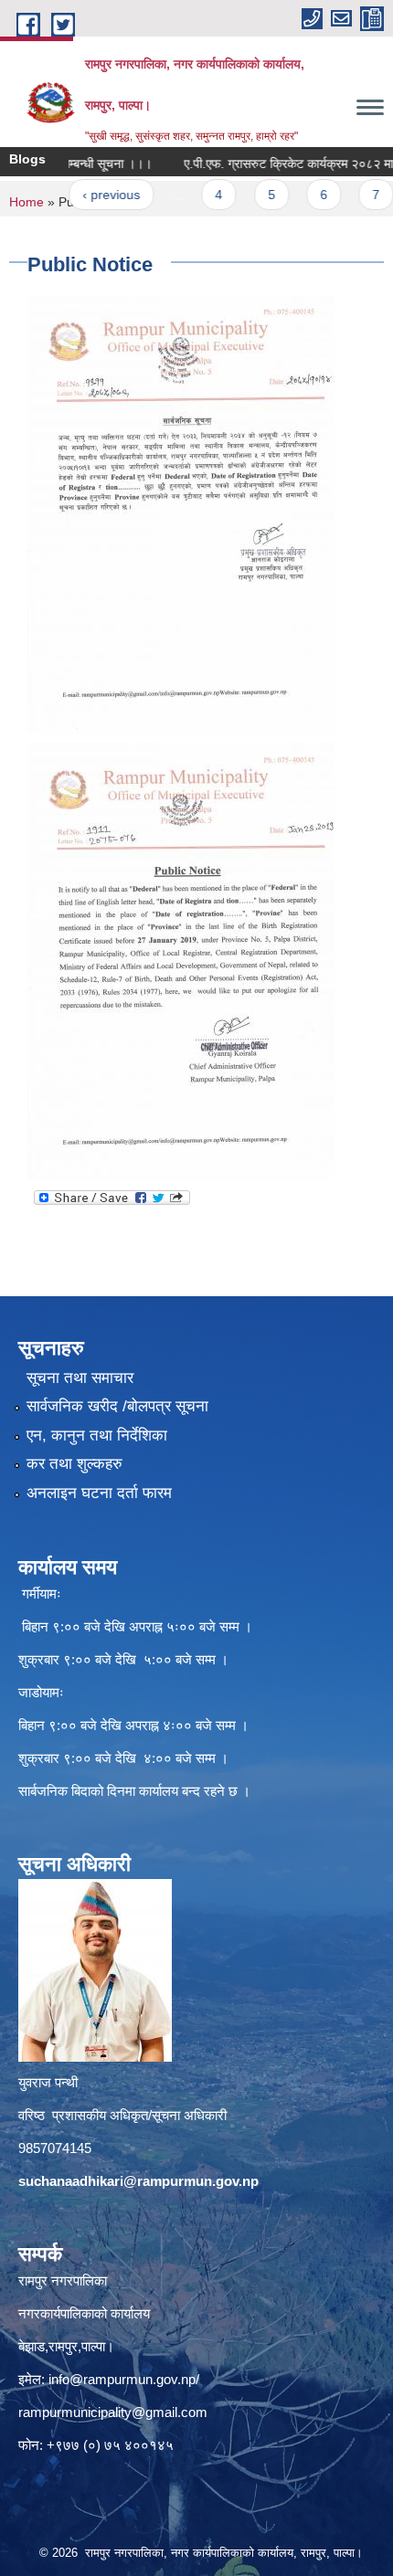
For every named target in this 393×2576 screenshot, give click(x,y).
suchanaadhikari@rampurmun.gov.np (138, 2181)
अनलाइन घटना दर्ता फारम (99, 1493)
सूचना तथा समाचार (80, 1378)
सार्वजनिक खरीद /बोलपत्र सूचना (117, 1406)
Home (27, 202)
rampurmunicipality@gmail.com (113, 2412)
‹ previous (79, 195)
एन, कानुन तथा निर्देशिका (97, 1436)
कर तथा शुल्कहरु (74, 1464)
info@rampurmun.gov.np (122, 2379)
